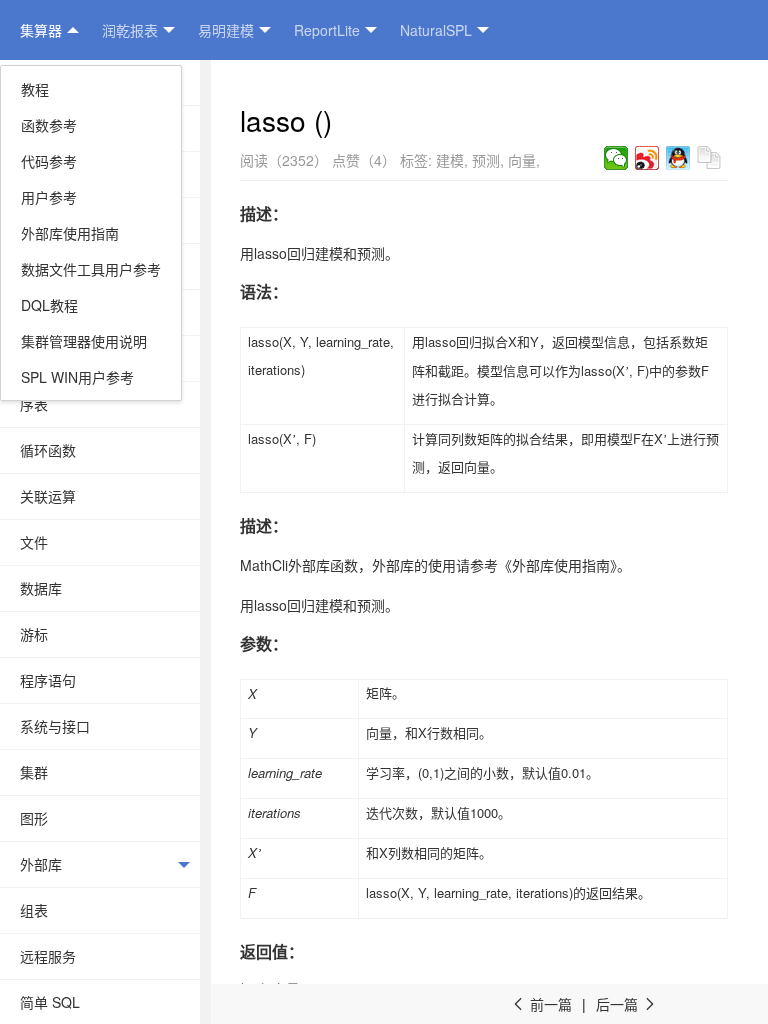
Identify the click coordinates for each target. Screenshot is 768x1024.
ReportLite (327, 30)
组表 (34, 910)
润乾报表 (130, 30)
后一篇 (627, 1004)
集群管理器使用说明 (84, 341)
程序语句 (48, 680)
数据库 (41, 588)
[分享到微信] (616, 158)
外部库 (41, 864)
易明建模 (226, 30)
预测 (486, 160)
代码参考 (49, 161)
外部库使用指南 (70, 233)
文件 (34, 542)
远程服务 (48, 956)
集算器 (41, 30)
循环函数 (48, 450)
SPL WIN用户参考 (77, 377)
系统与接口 (55, 726)
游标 (34, 634)
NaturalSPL (436, 30)
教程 (35, 89)
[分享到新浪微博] (647, 158)
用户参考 (49, 197)
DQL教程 (49, 305)
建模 (450, 160)
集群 (34, 772)
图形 (34, 818)
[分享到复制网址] (709, 158)
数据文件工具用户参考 (91, 269)
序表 (34, 404)
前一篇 (541, 1004)
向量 (522, 160)
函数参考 (49, 125)
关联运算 (48, 496)
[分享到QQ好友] (678, 158)
